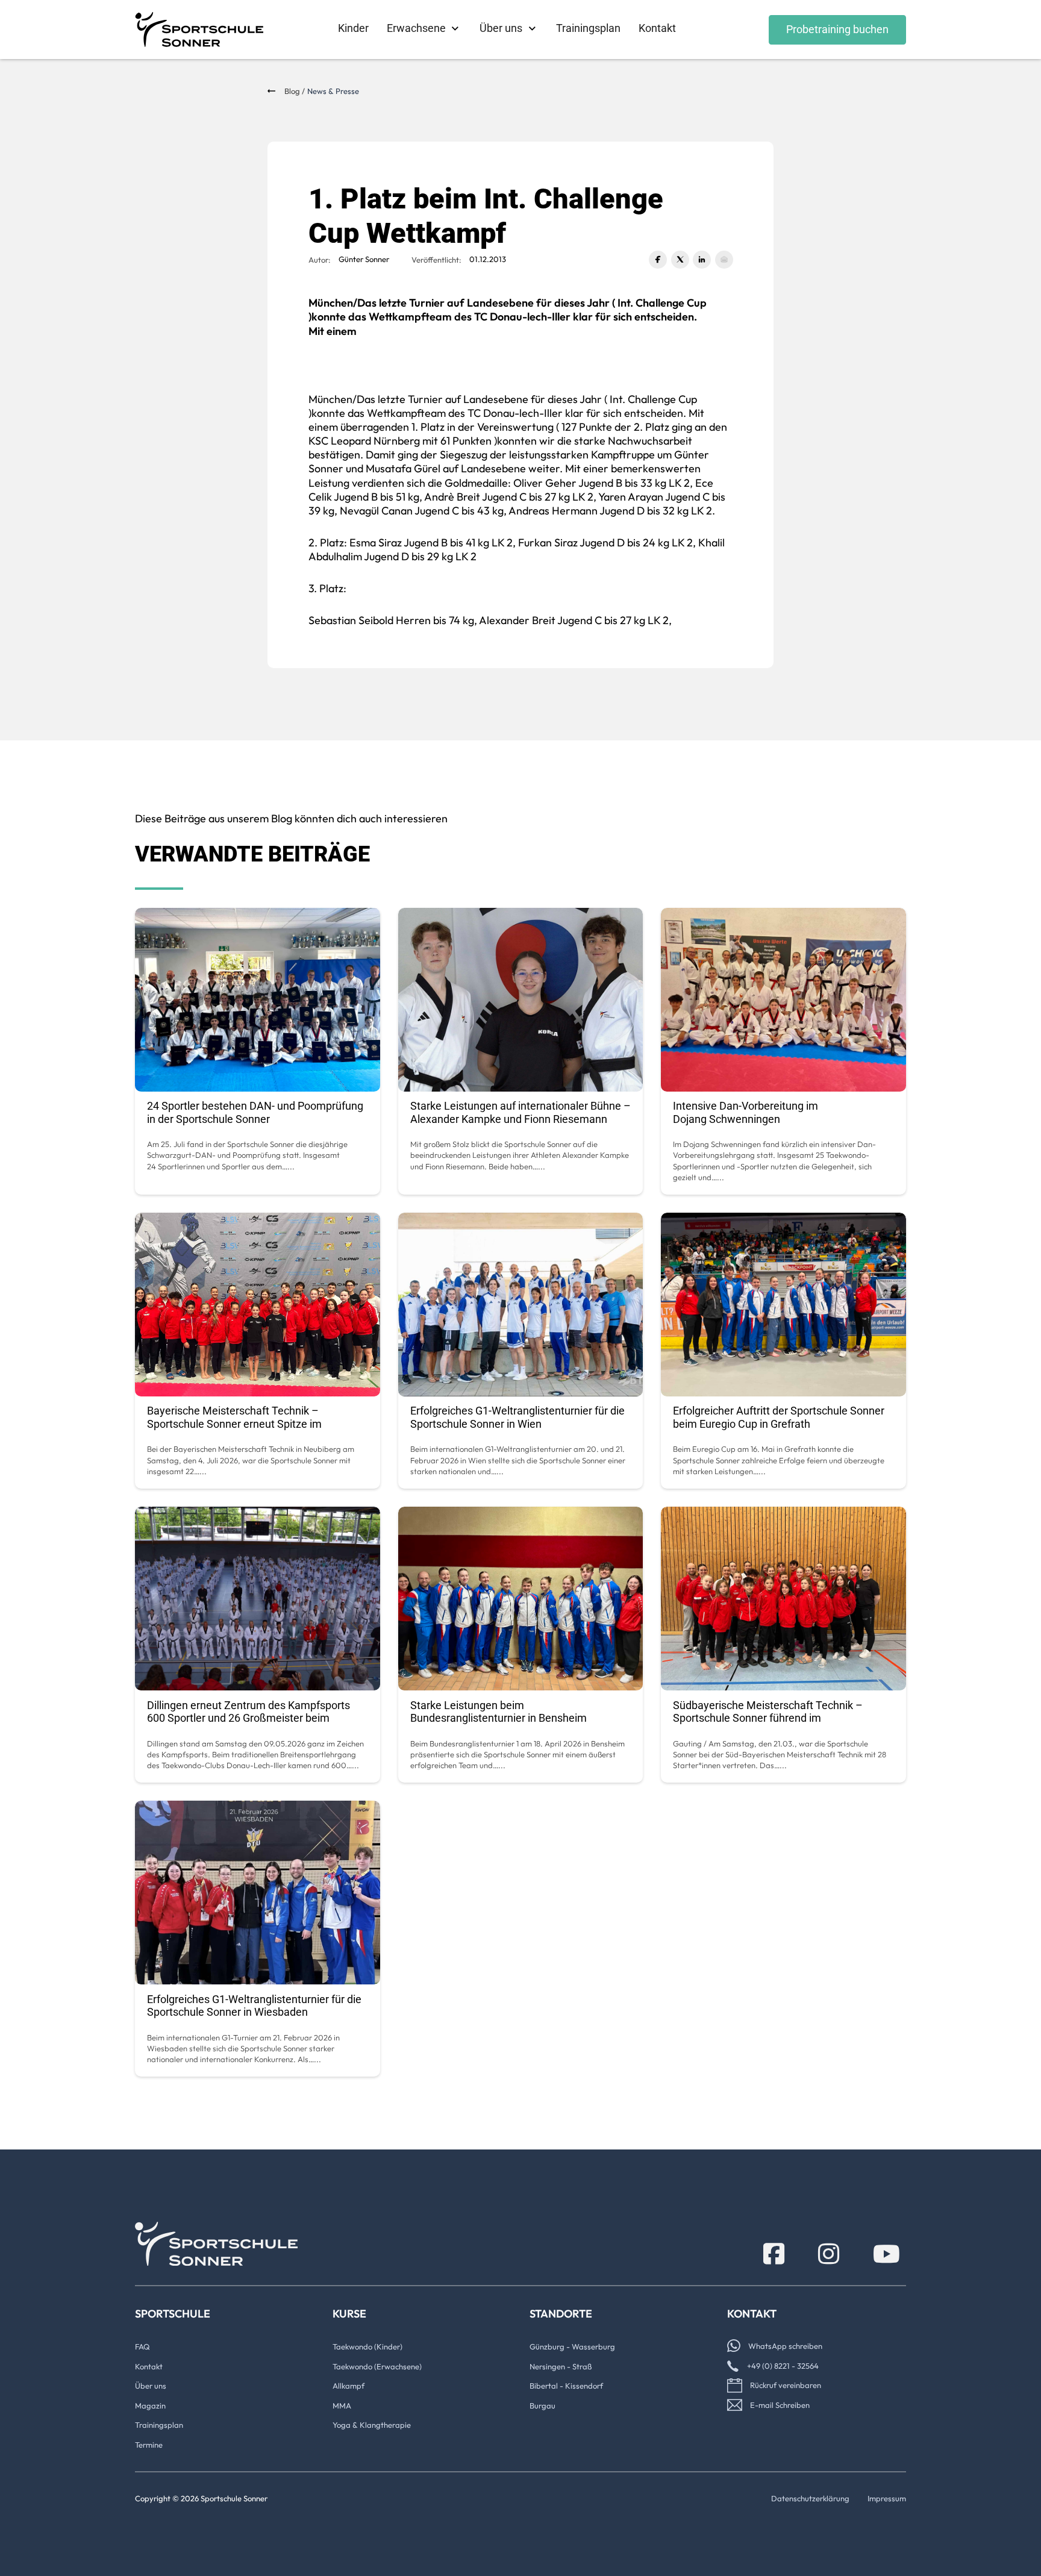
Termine (149, 2445)
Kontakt (657, 28)
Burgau (542, 2406)
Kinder (353, 28)
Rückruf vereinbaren (786, 2385)
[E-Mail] (724, 260)
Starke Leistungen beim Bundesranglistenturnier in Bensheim (499, 1712)
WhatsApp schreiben (785, 2346)
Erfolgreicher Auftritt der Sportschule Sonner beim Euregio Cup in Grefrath (779, 1417)
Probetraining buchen (837, 29)
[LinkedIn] (702, 260)
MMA (342, 2406)
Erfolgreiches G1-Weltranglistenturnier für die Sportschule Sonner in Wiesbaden (254, 2006)
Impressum (887, 2498)
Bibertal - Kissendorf (566, 2386)
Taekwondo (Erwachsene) (377, 2366)
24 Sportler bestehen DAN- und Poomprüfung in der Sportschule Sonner (255, 1112)
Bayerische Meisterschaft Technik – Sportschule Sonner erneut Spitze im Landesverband (234, 1424)
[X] (680, 260)
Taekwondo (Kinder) (367, 2346)
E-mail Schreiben (780, 2405)
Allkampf (349, 2386)
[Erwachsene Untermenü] (455, 29)
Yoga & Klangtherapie (372, 2425)
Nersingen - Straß (561, 2366)
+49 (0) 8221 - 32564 (783, 2366)
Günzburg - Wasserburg (572, 2346)
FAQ (142, 2346)
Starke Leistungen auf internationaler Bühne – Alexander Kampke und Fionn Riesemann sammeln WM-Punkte (520, 1119)
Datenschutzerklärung (810, 2498)
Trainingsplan (588, 28)
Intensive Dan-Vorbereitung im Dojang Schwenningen (746, 1112)
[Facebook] (658, 260)
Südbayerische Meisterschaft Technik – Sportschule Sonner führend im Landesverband (768, 1718)
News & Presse (333, 91)
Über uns (501, 28)
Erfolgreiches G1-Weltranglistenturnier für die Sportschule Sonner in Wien (517, 1417)
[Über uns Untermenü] (532, 29)
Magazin (150, 2406)
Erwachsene (416, 28)
